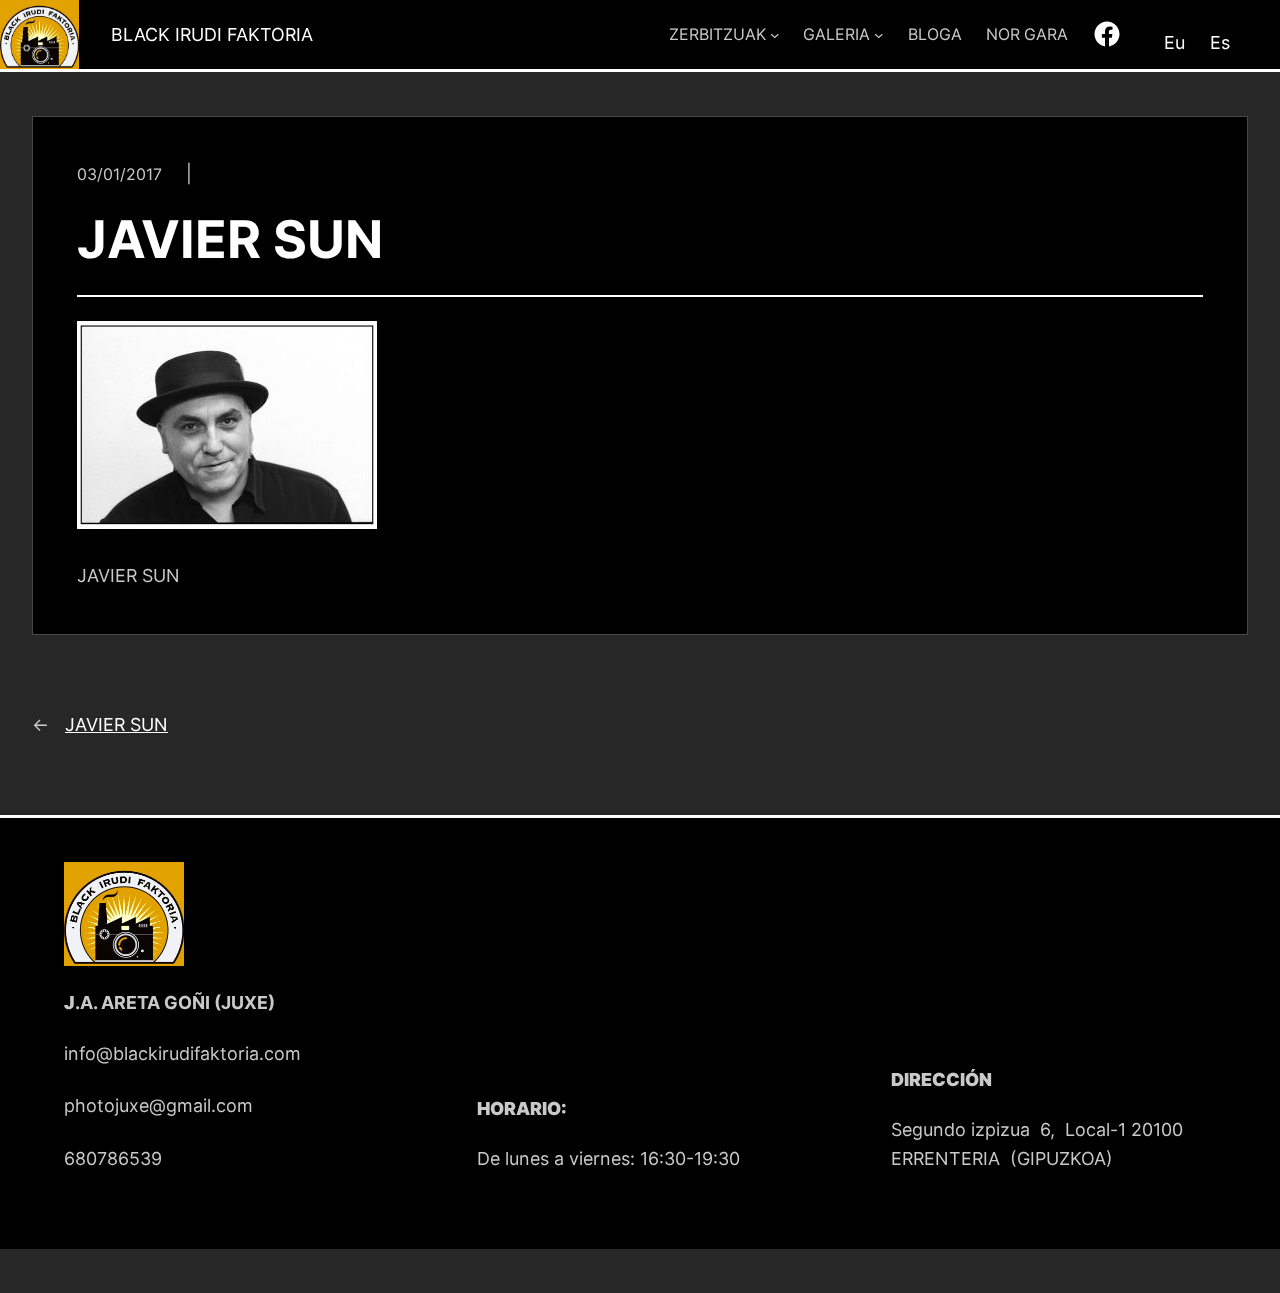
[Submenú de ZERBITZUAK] (775, 35)
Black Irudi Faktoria (212, 34)
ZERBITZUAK (717, 34)
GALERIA (836, 34)
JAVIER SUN (116, 724)
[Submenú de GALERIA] (879, 35)
